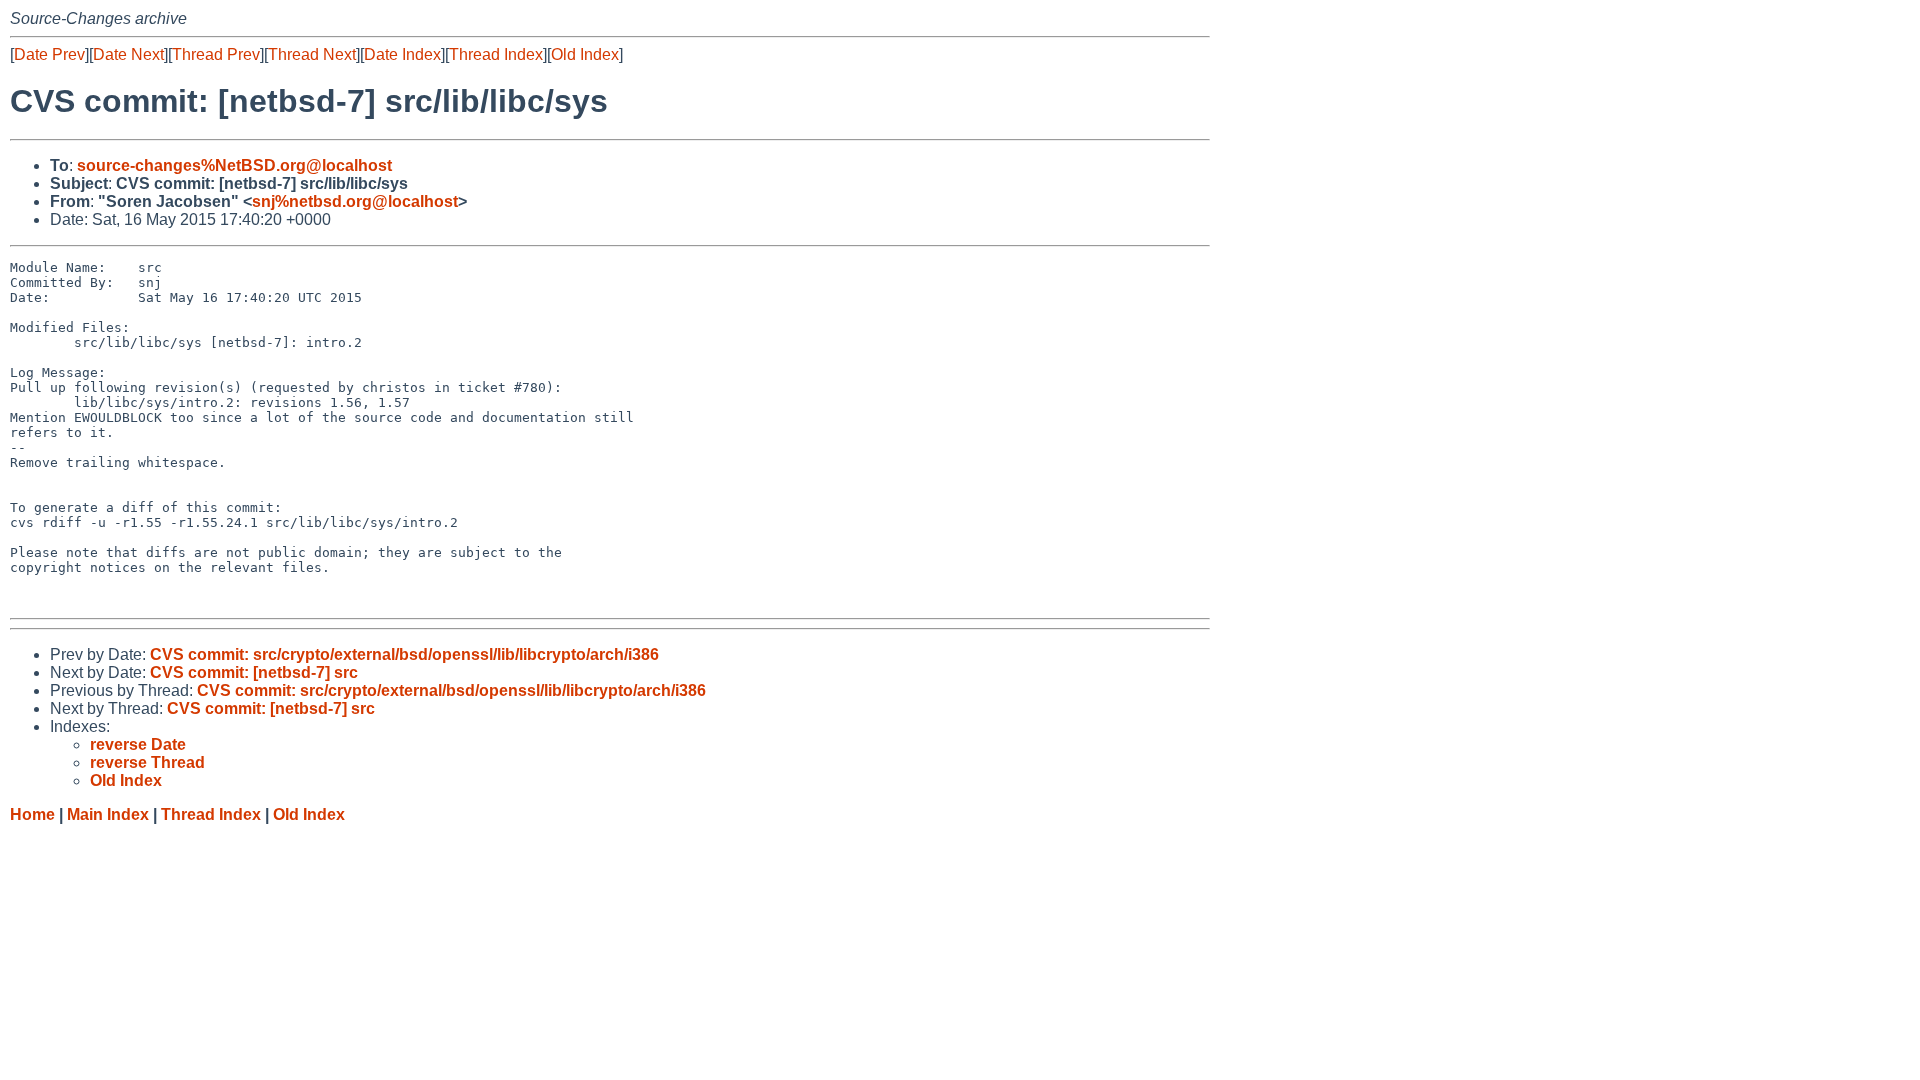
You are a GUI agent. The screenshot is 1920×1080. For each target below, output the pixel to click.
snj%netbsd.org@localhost (355, 201)
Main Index (108, 814)
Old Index (585, 54)
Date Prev (49, 54)
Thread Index (496, 54)
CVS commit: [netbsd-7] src (254, 672)
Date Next (128, 54)
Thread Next (312, 54)
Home (32, 814)
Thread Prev (216, 54)
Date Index (402, 54)
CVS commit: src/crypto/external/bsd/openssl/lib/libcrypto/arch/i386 (404, 654)
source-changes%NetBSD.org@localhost (234, 165)
